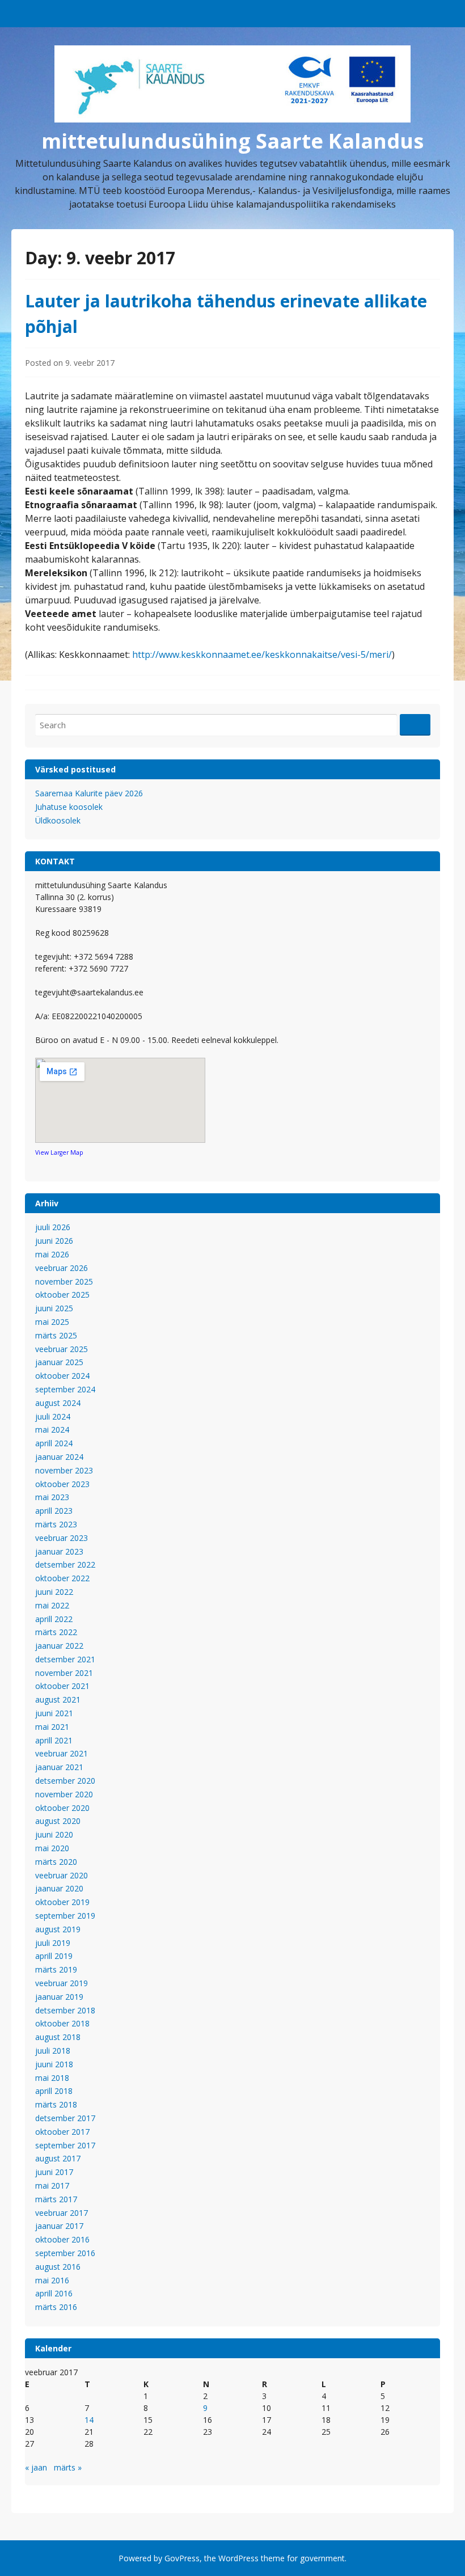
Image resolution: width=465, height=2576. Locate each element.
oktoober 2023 (62, 1484)
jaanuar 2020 (59, 1888)
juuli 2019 (53, 1943)
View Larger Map (59, 1152)
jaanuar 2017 (59, 2226)
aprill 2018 (54, 2091)
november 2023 (64, 1470)
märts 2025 (56, 1335)
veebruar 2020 (62, 1875)
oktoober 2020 (62, 1808)
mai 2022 (52, 1605)
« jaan (36, 2467)
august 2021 (58, 1699)
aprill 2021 (54, 1740)
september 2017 (65, 2145)
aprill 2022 (54, 1619)
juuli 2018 (53, 2051)
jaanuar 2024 (59, 1457)
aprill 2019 (54, 1956)
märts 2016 (56, 2307)
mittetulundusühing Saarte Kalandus (232, 141)
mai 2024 (52, 1430)
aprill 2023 (54, 1511)
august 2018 (58, 2037)
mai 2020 (52, 1848)
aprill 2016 (54, 2293)
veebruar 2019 (62, 1983)
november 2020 (64, 1794)
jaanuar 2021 (59, 1767)
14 (89, 2420)
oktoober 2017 (62, 2132)
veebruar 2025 (62, 1349)
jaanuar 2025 (59, 1362)
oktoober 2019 (62, 1902)
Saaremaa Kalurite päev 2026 (89, 793)
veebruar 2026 (62, 1268)
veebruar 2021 (62, 1753)
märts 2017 (56, 2199)
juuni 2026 (54, 1241)
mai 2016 (52, 2280)
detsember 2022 (65, 1564)
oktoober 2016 (62, 2239)
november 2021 (64, 1673)
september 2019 (65, 1916)
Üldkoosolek (58, 820)
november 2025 (64, 1281)
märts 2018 (56, 2104)
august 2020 (58, 1821)
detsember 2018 (65, 2010)
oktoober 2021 (62, 1686)
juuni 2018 (54, 2064)
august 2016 (58, 2267)
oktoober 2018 (62, 2023)
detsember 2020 (65, 1781)
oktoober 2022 (62, 1578)
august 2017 (58, 2158)
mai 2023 (52, 1497)
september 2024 (65, 1389)
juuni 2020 (54, 1834)
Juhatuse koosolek (69, 807)
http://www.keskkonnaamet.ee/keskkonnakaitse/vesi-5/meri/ (262, 654)
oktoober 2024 (62, 1376)
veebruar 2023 (62, 1538)
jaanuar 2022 (59, 1646)
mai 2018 (52, 2078)
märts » (68, 2467)
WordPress (238, 2558)
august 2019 (58, 1929)
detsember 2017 (65, 2118)
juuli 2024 (53, 1416)
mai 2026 (52, 1254)
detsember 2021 (65, 1659)
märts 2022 (56, 1632)
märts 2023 (56, 1524)
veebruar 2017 (62, 2213)
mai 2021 (52, 1727)
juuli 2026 (53, 1227)
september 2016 (65, 2253)
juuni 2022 (54, 1592)
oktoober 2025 (62, 1295)
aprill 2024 (54, 1443)
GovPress (182, 2558)
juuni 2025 (54, 1308)
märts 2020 (56, 1862)
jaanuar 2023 (59, 1551)
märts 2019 (56, 1969)
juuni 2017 (54, 2172)
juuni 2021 (54, 1713)
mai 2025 (52, 1322)
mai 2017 (52, 2186)
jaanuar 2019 (59, 1997)
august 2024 (58, 1403)
